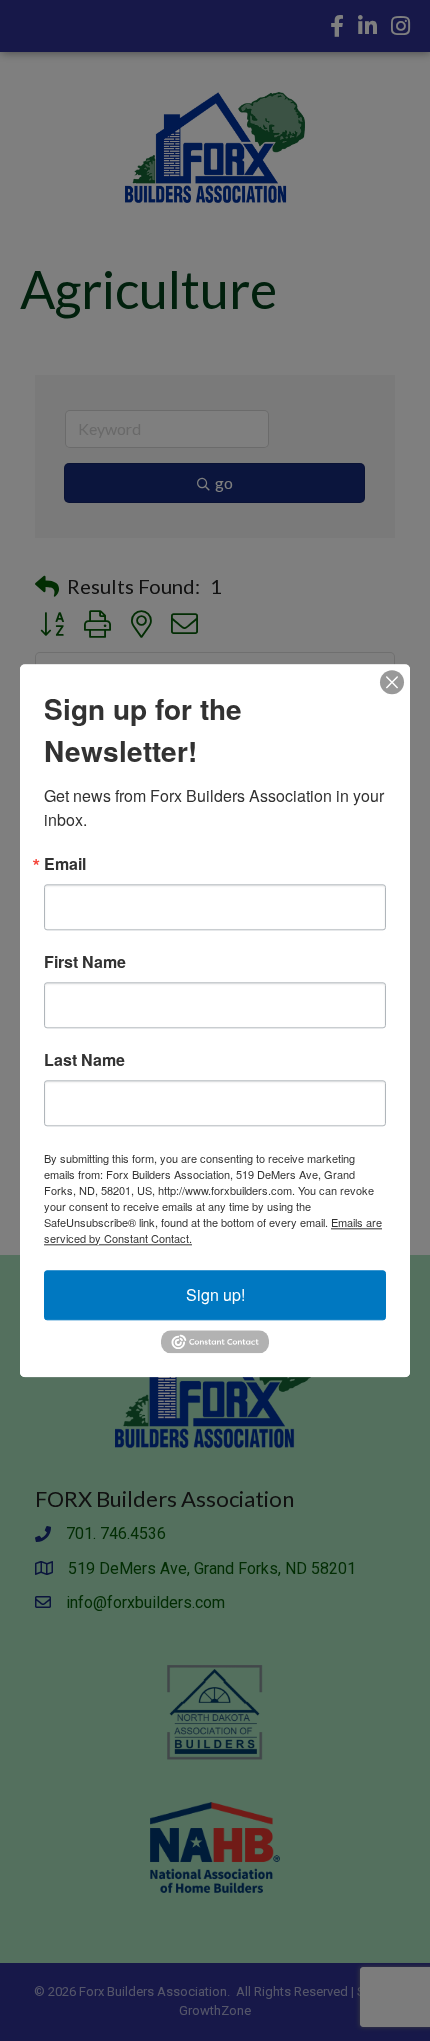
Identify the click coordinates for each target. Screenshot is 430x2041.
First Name (85, 962)
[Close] (392, 682)
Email (65, 864)
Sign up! (215, 1294)
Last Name (84, 1060)
